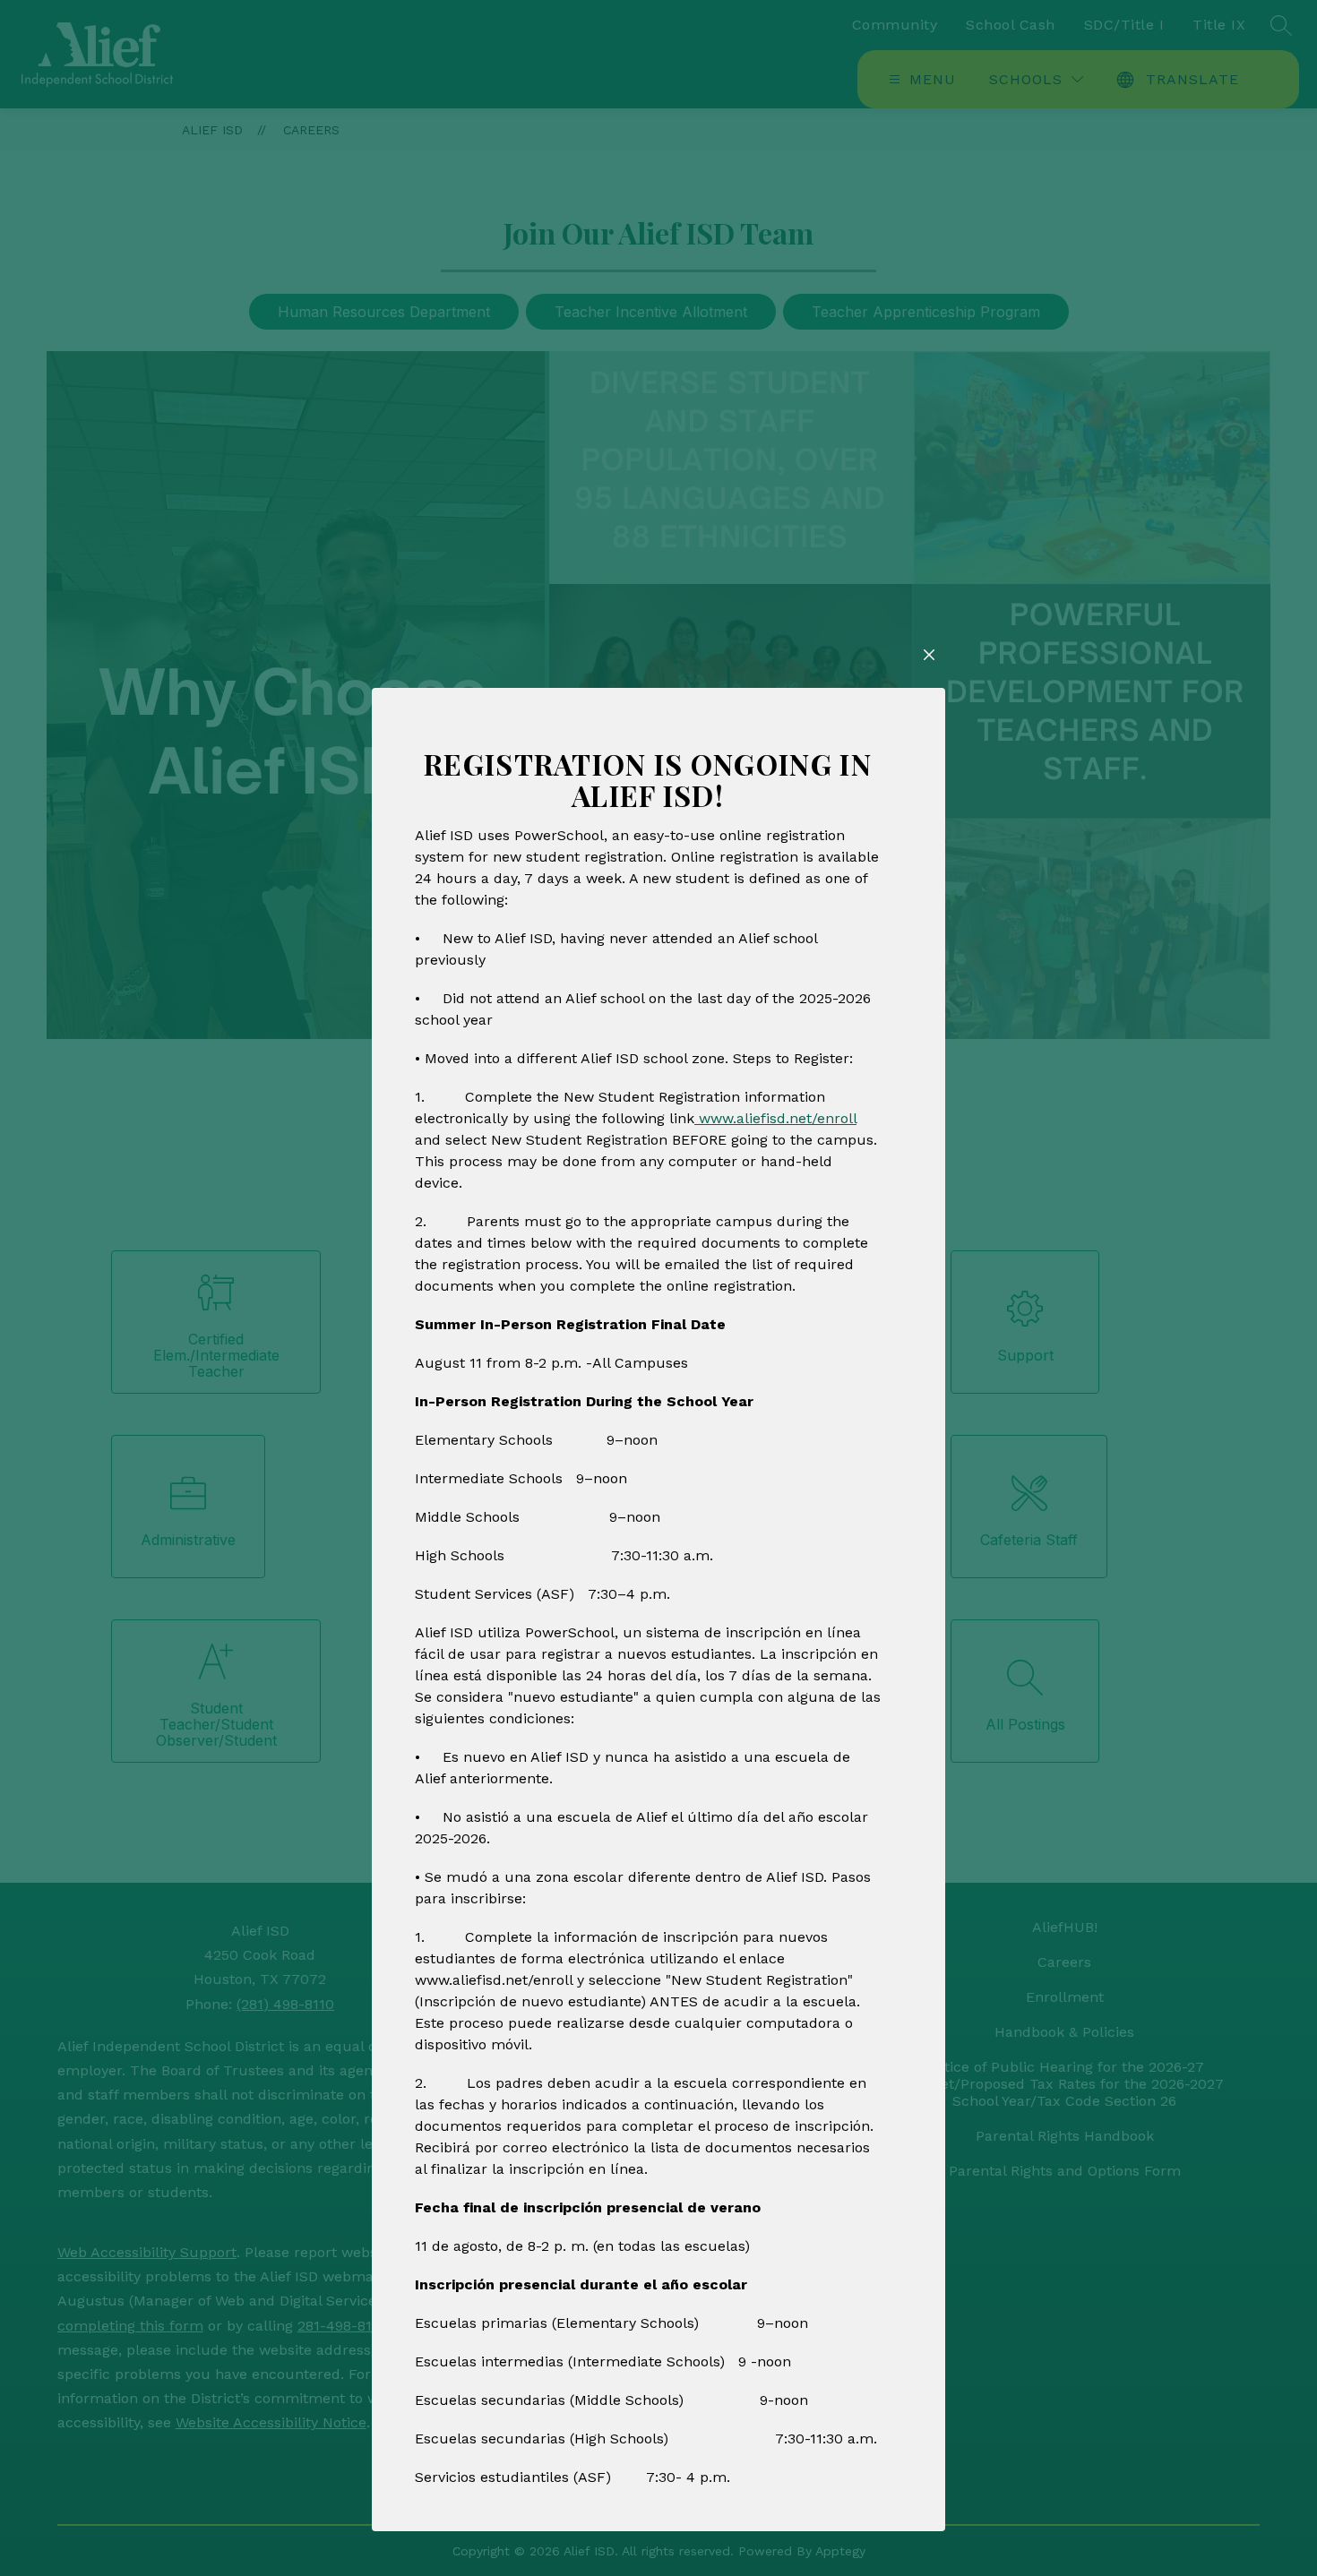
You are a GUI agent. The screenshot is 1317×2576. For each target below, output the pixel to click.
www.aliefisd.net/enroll (775, 1118)
